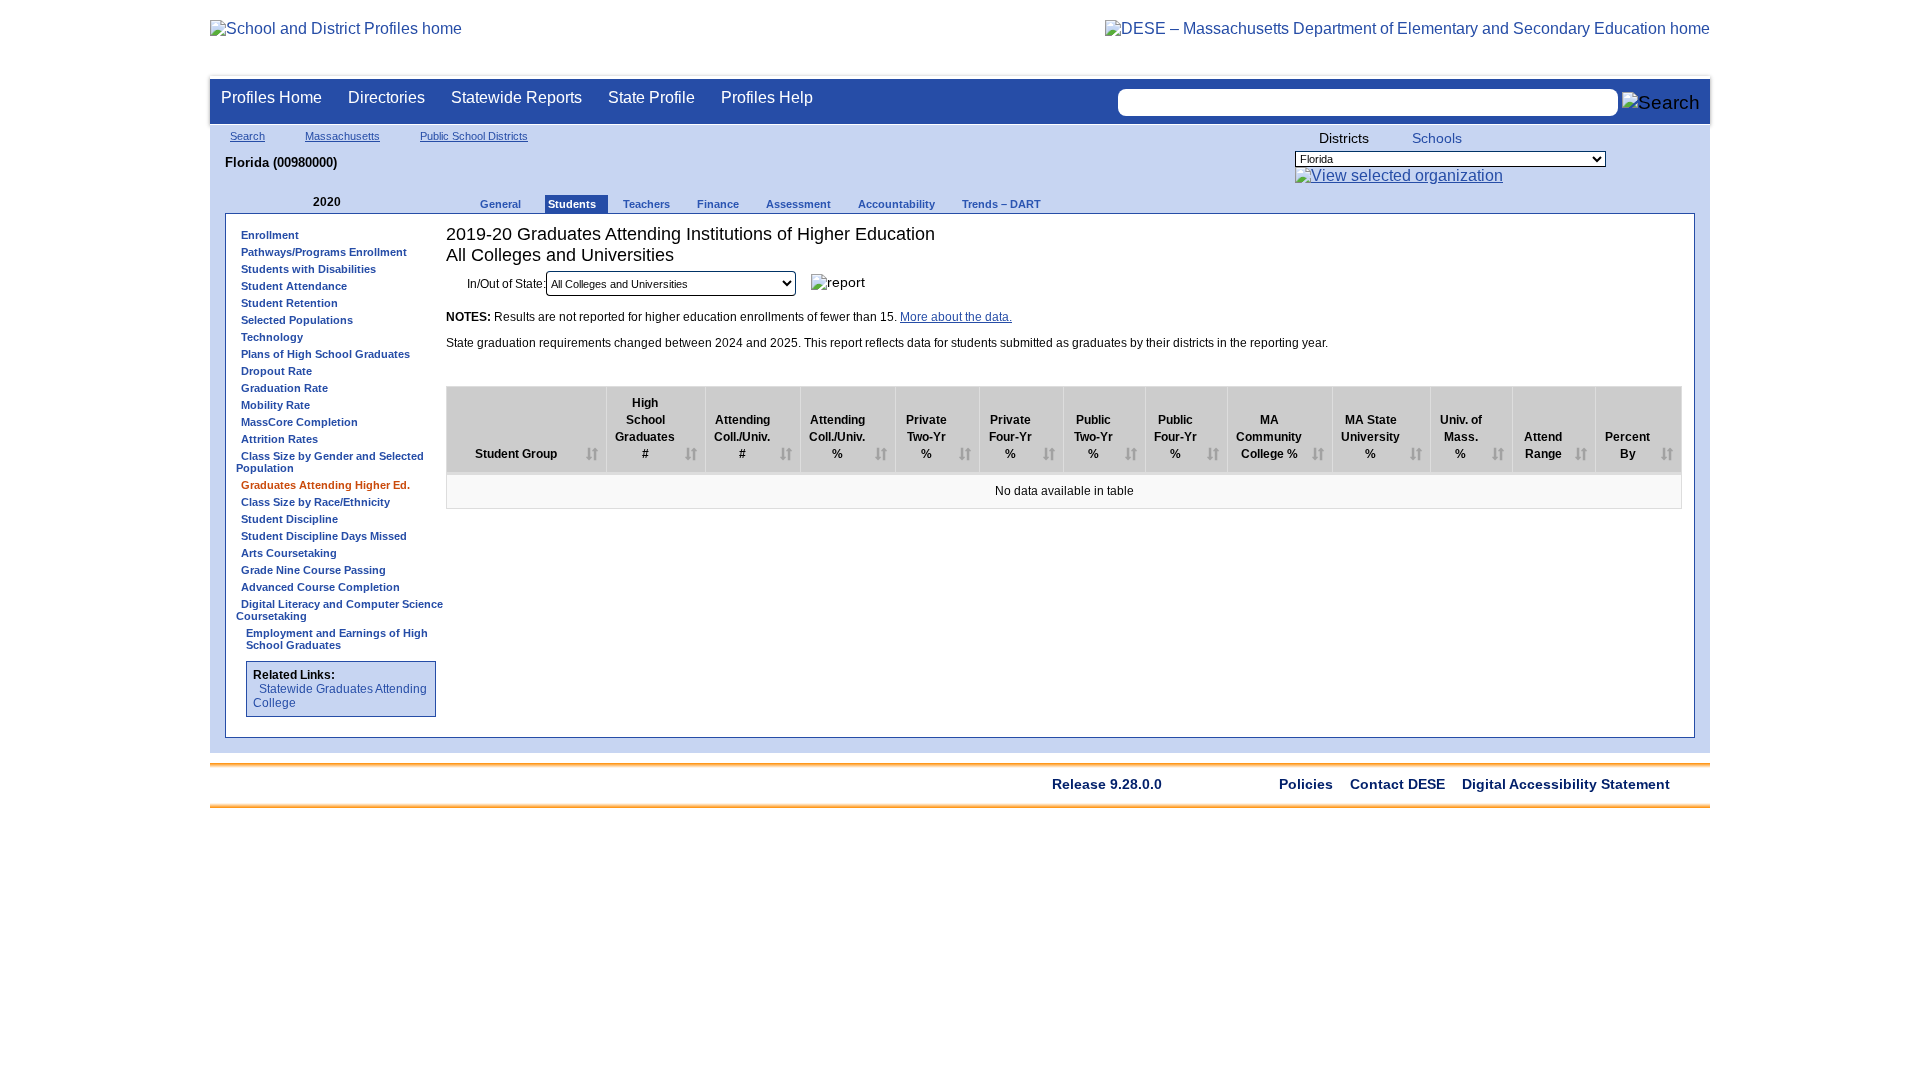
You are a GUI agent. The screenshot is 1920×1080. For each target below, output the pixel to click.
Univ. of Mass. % (1461, 437)
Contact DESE (1397, 784)
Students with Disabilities (308, 269)
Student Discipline (289, 519)
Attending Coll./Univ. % (837, 437)
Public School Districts (474, 136)
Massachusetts (342, 136)
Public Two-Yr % (1093, 437)
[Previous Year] (299, 202)
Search (247, 136)
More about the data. (956, 317)
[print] (1556, 288)
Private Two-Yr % (926, 437)
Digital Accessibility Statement (1566, 784)
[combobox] (1368, 102)
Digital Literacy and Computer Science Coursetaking (339, 610)
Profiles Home (271, 97)
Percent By (1627, 445)
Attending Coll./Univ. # (742, 437)
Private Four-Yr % (1010, 437)
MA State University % (1370, 437)
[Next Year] (368, 202)
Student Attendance (294, 286)
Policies (1306, 784)
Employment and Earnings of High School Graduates (337, 639)
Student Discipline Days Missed (324, 536)
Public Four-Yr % (1175, 437)
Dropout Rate (276, 371)
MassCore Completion (299, 422)
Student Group (516, 454)
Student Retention (289, 303)
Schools (1437, 138)
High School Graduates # (645, 428)
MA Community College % (1269, 437)
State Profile (651, 97)
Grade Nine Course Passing (313, 570)
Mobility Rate (275, 405)
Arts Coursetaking (289, 553)
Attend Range (1543, 445)
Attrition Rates (279, 439)
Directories (386, 97)
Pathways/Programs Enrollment (324, 252)
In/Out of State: (506, 284)
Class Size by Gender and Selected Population (330, 462)
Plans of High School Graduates (325, 354)
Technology (272, 337)
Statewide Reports (516, 97)
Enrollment (270, 235)
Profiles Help (767, 97)
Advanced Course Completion (320, 587)
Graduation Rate (284, 388)
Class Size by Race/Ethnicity (315, 502)
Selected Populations (297, 320)
